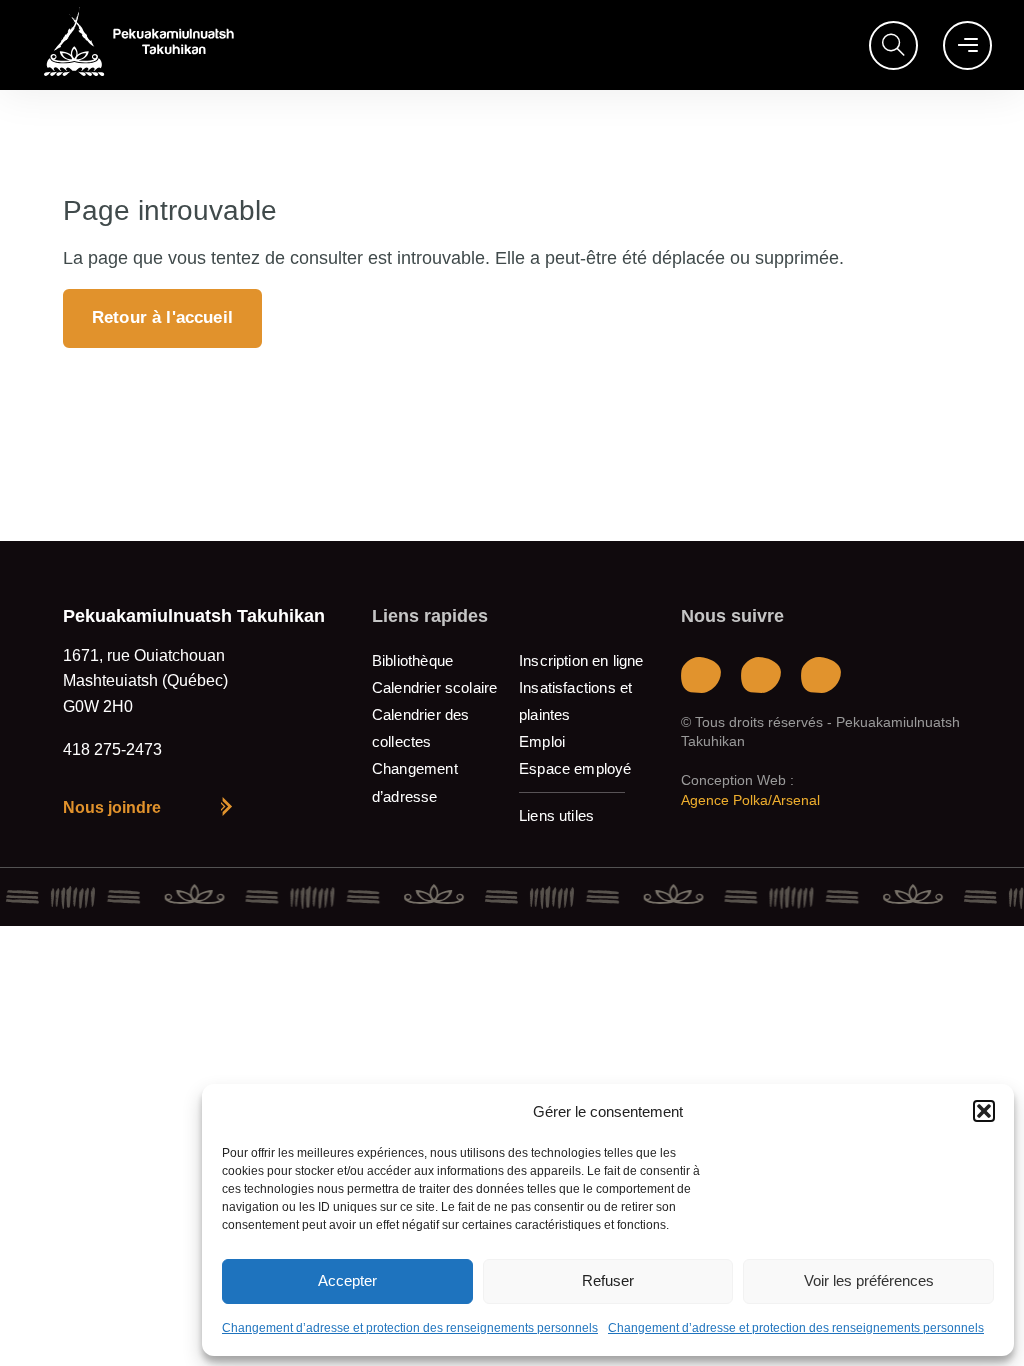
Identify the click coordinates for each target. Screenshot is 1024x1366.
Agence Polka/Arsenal (750, 800)
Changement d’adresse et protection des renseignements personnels (410, 1328)
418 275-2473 (112, 749)
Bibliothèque (412, 660)
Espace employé (575, 768)
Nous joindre (112, 807)
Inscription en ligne (581, 660)
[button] (984, 1111)
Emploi (542, 741)
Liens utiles (556, 815)
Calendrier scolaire (434, 687)
